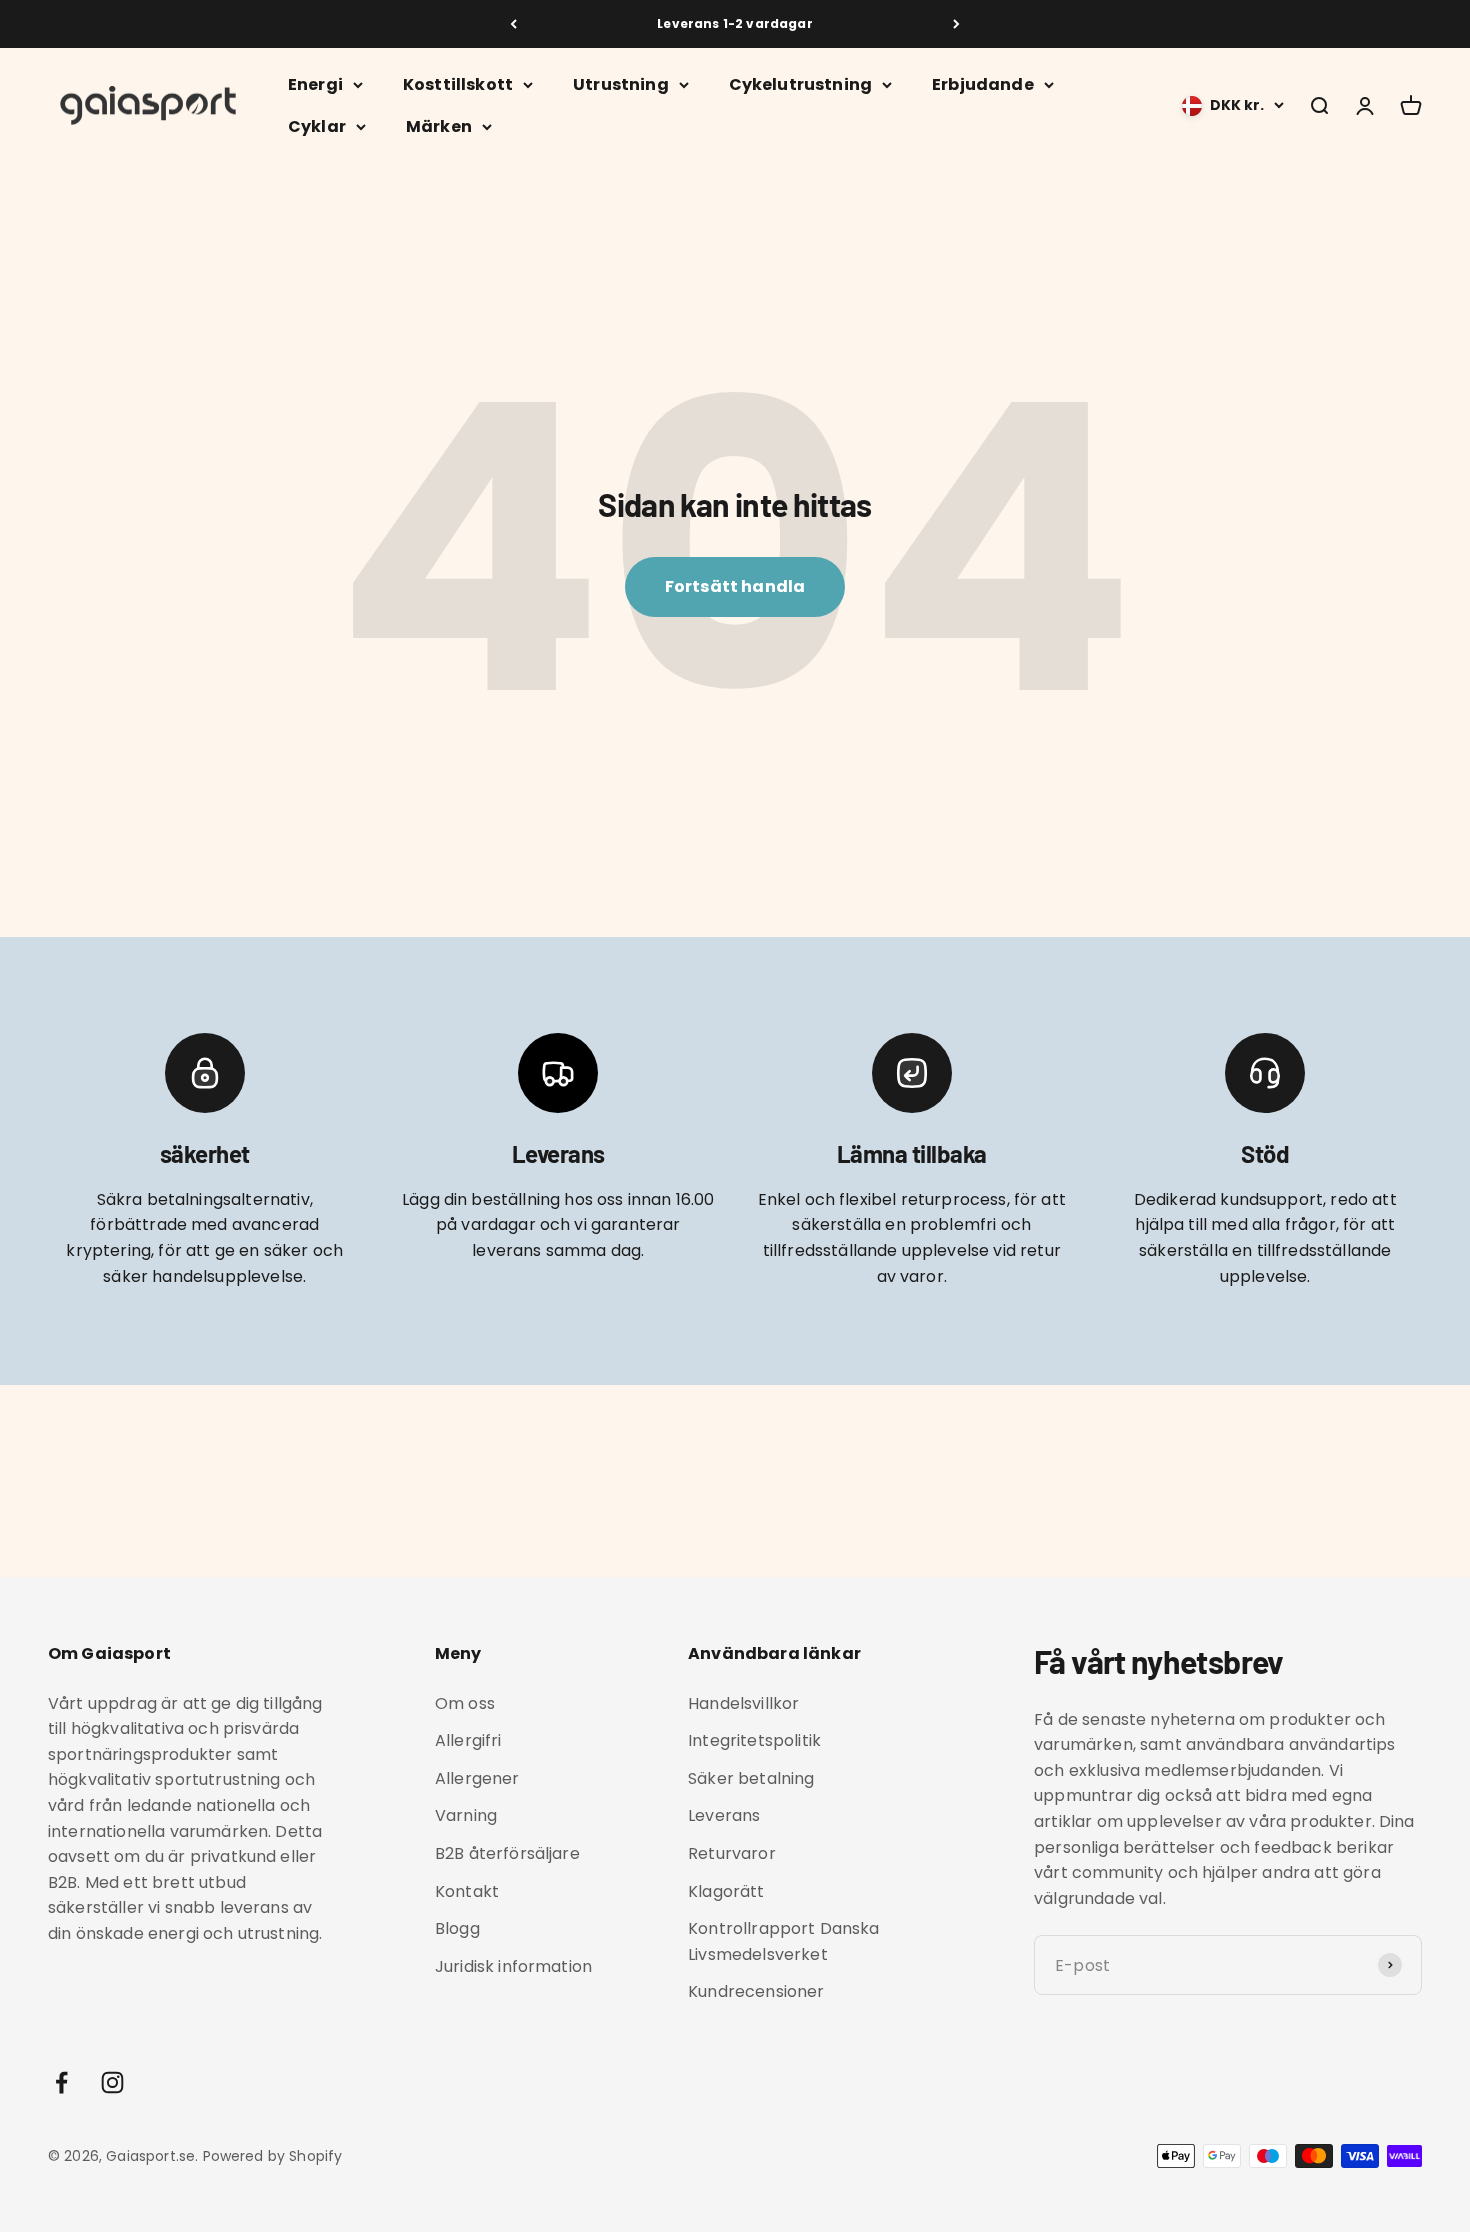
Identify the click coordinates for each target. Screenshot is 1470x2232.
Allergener (477, 1778)
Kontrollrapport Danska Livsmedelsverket (784, 1941)
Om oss (465, 1703)
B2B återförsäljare (507, 1853)
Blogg (457, 1928)
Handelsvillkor (743, 1703)
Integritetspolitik (754, 1740)
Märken (439, 126)
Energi (315, 84)
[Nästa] (956, 24)
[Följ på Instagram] (112, 2082)
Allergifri (468, 1740)
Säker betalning (751, 1778)
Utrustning (621, 84)
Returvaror (732, 1853)
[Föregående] (513, 24)
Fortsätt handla (735, 586)
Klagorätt (726, 1891)
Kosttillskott (458, 84)
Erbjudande (983, 84)
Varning (466, 1815)
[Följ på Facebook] (61, 2082)
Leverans (724, 1815)
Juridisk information (513, 1966)
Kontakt (467, 1891)
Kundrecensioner (756, 1991)
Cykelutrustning (800, 84)
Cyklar (317, 126)
